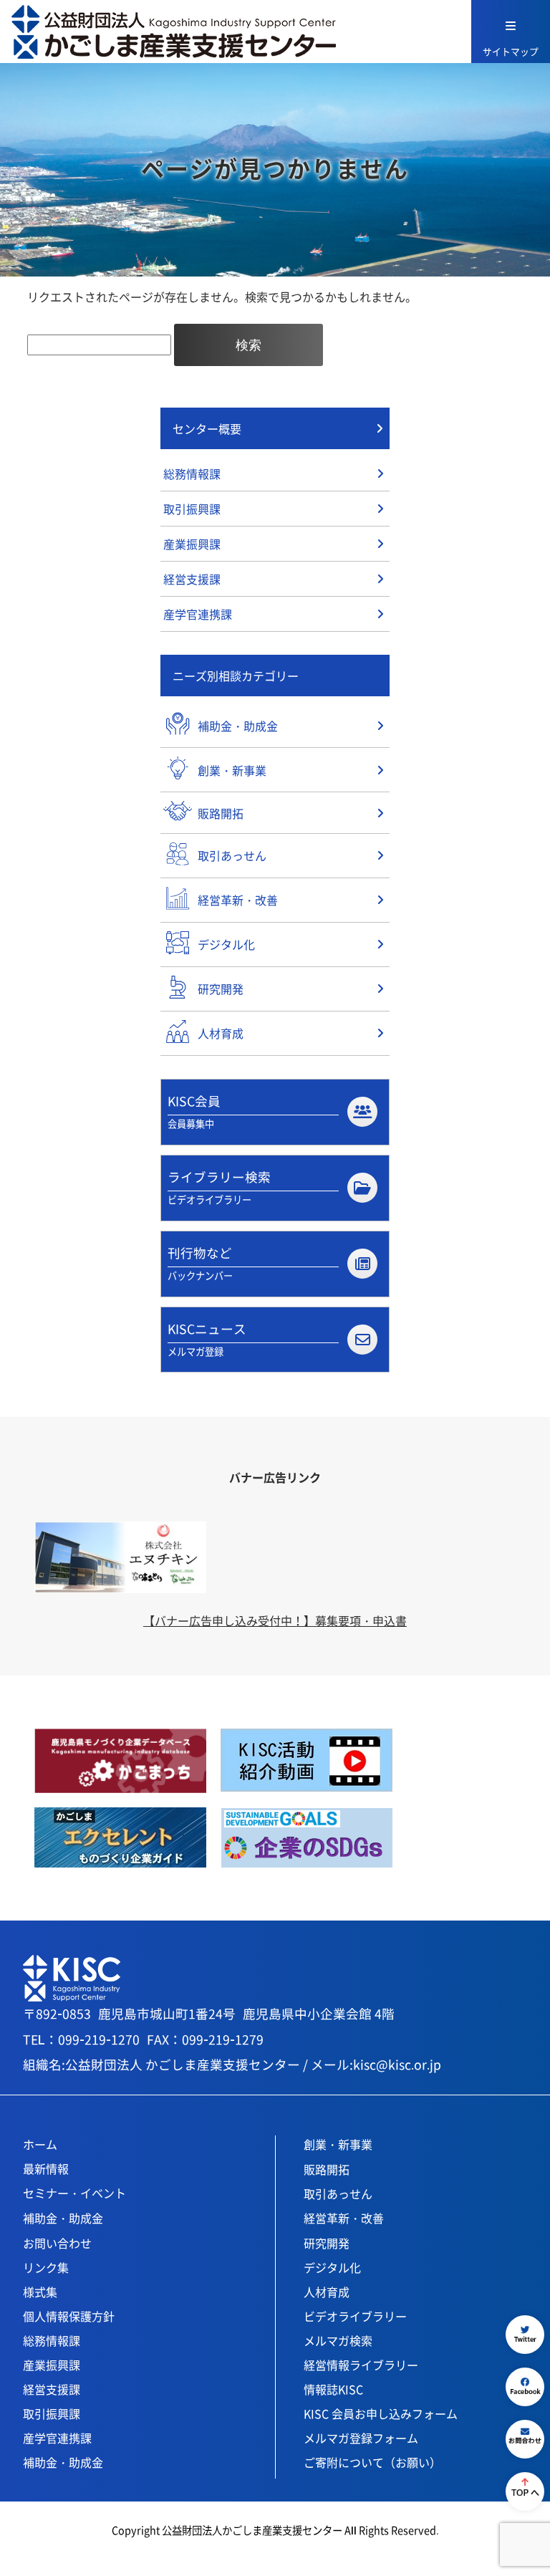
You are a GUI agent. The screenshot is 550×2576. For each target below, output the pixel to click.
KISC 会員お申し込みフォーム (381, 2413)
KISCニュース (207, 1339)
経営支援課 (192, 579)
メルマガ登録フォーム (361, 2438)
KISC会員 (194, 1111)
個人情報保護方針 (69, 2316)
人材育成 (327, 2292)
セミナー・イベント (74, 2193)
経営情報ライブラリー (361, 2365)
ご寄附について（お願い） (372, 2462)
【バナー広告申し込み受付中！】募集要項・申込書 (275, 1620)
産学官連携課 (198, 614)
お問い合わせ (57, 2243)
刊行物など (200, 1263)
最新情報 (46, 2168)
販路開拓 (327, 2169)
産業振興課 (192, 544)
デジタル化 (332, 2267)
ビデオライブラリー (355, 2316)
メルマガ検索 (338, 2340)
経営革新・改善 (344, 2218)
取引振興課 (192, 509)
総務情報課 (192, 474)
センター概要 (207, 428)
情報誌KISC (333, 2389)
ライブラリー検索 (219, 1187)
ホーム (40, 2144)
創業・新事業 (338, 2144)
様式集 (40, 2292)
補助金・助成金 (63, 2218)
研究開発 (327, 2243)
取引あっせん (338, 2193)
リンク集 (46, 2267)
